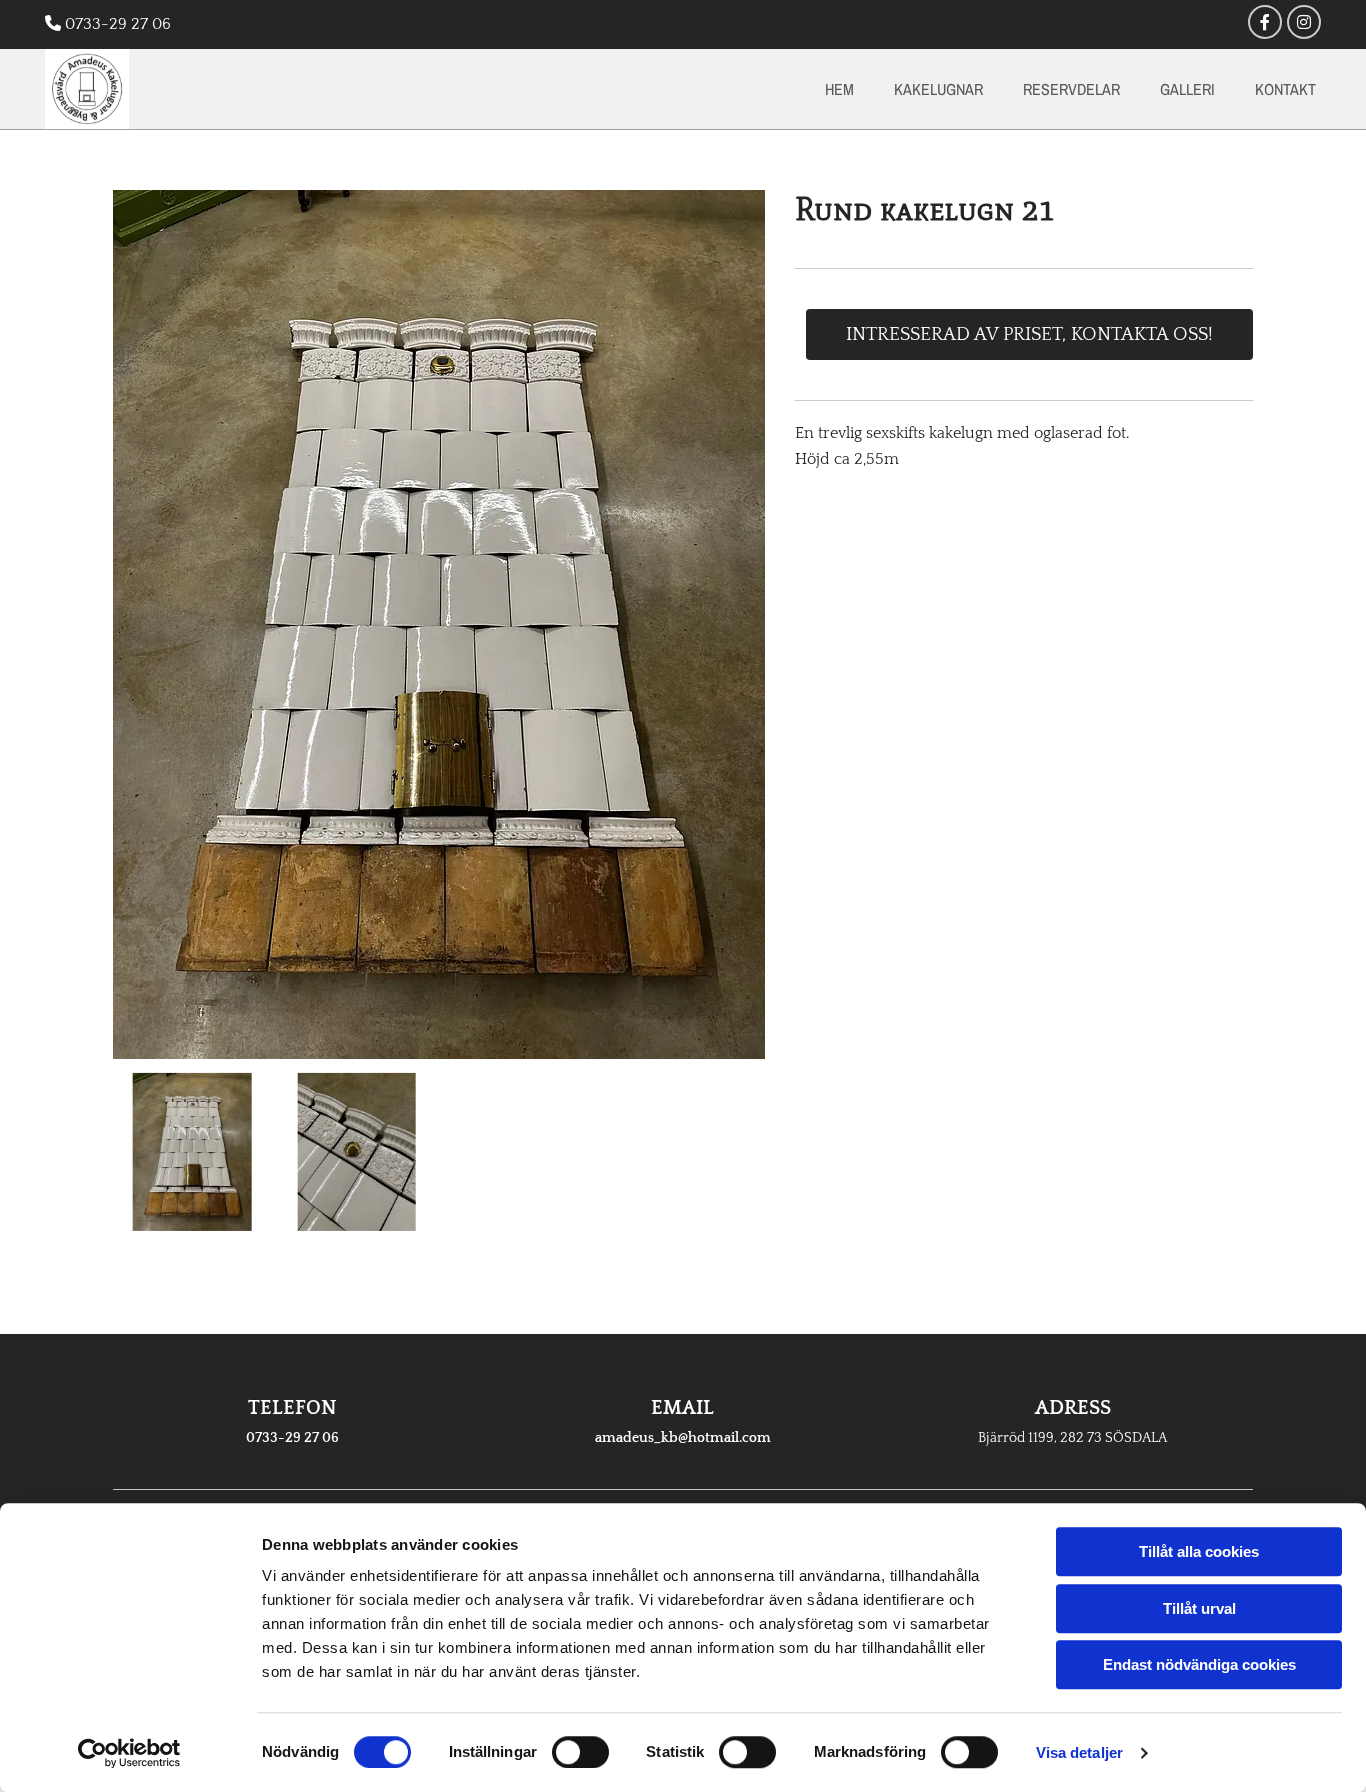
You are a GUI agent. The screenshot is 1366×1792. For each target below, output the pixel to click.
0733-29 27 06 (292, 1438)
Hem (839, 89)
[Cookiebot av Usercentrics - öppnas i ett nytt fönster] (129, 1753)
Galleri (1187, 89)
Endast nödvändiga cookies (1199, 1664)
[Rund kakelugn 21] (439, 625)
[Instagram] (1304, 22)
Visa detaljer (1079, 1752)
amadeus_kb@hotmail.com (683, 1438)
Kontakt (1285, 89)
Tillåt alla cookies (1199, 1551)
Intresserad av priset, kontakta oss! (1029, 334)
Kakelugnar (938, 89)
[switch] (580, 1752)
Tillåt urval (1199, 1608)
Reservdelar (1071, 89)
